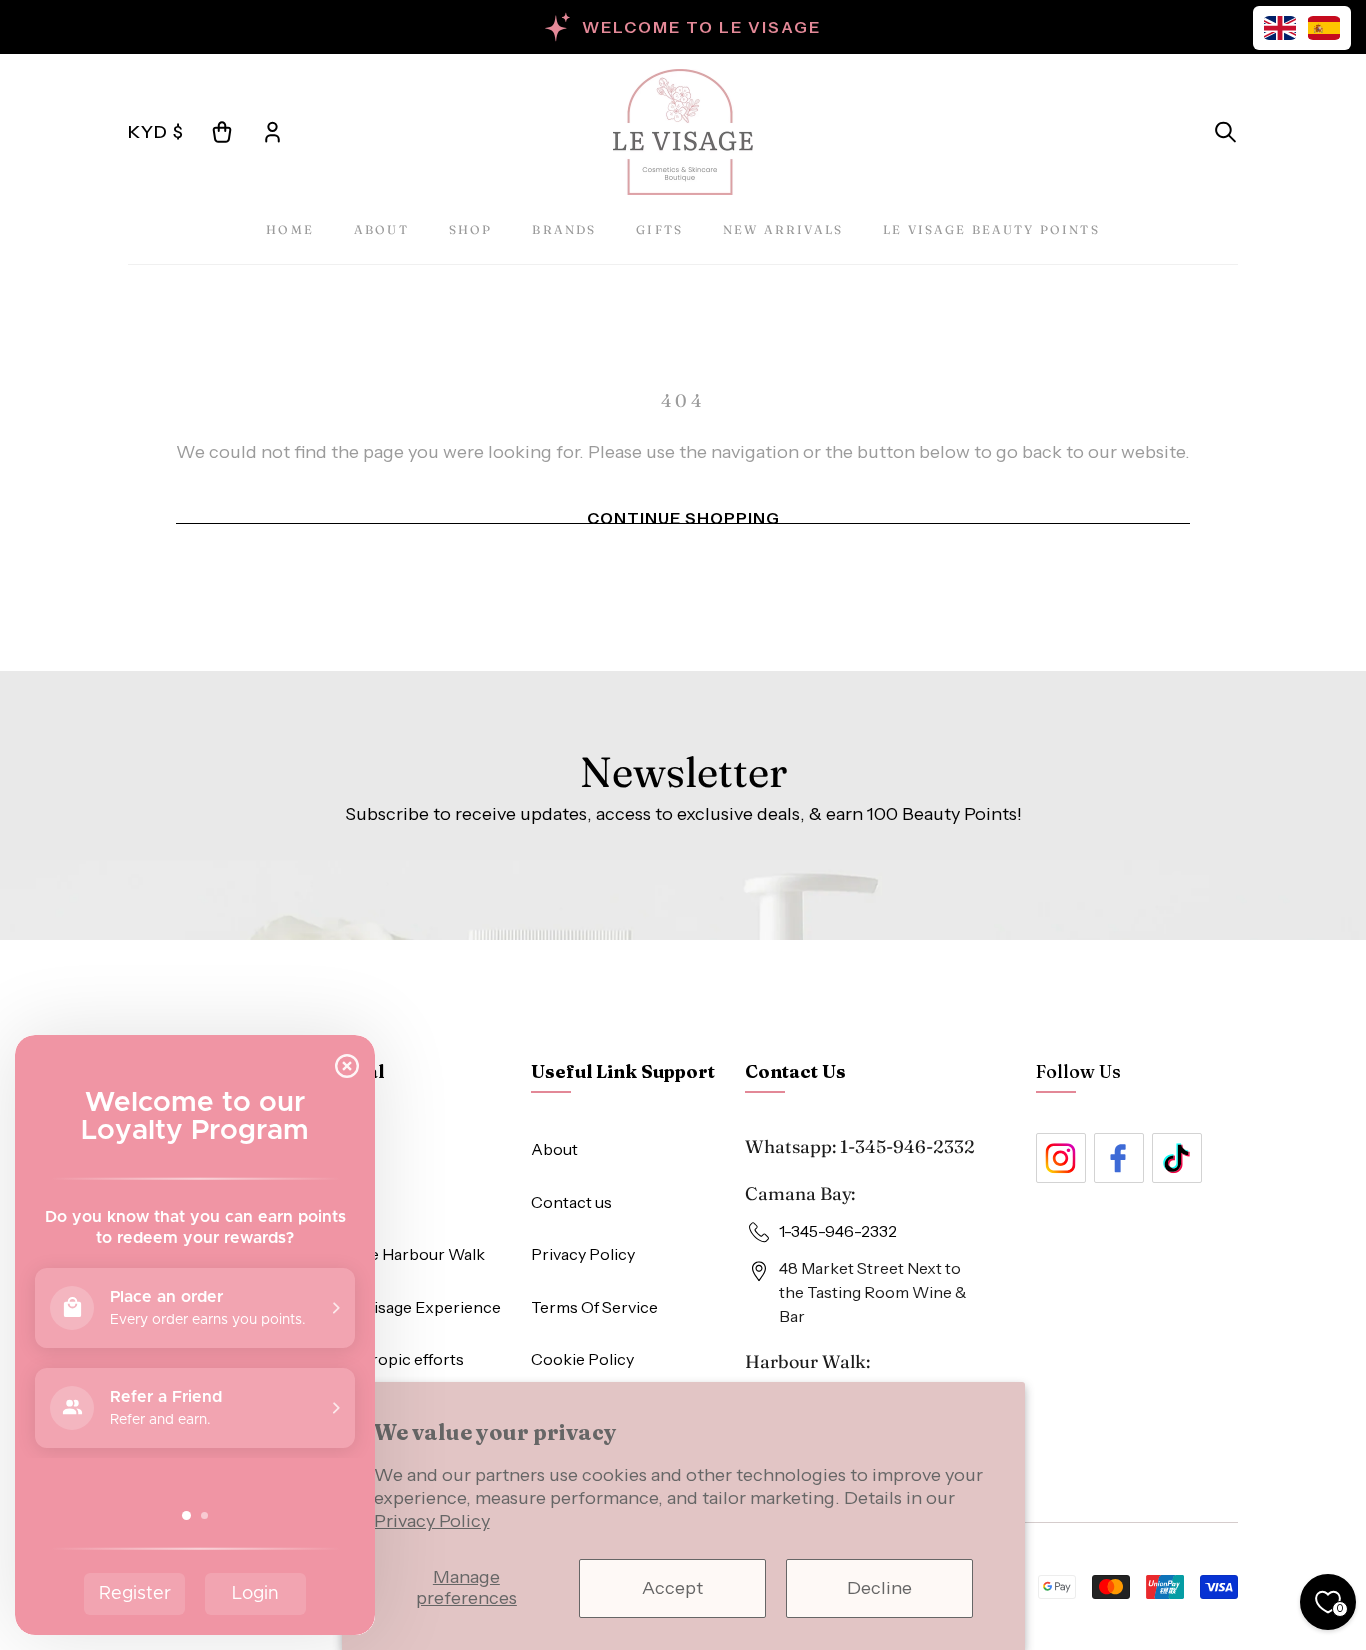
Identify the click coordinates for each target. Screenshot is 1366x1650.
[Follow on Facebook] (1119, 1158)
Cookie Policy (582, 1359)
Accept (672, 1588)
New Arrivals (783, 229)
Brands (564, 229)
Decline (879, 1588)
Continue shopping (683, 518)
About (381, 229)
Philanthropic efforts (386, 1359)
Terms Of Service (594, 1307)
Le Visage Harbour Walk (396, 1254)
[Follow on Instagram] (1061, 1158)
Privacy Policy (432, 1521)
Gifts (659, 229)
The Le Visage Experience (404, 1307)
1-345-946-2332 (907, 1146)
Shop (471, 229)
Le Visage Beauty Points (991, 229)
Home (290, 229)
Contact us (571, 1202)
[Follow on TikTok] (1177, 1158)
